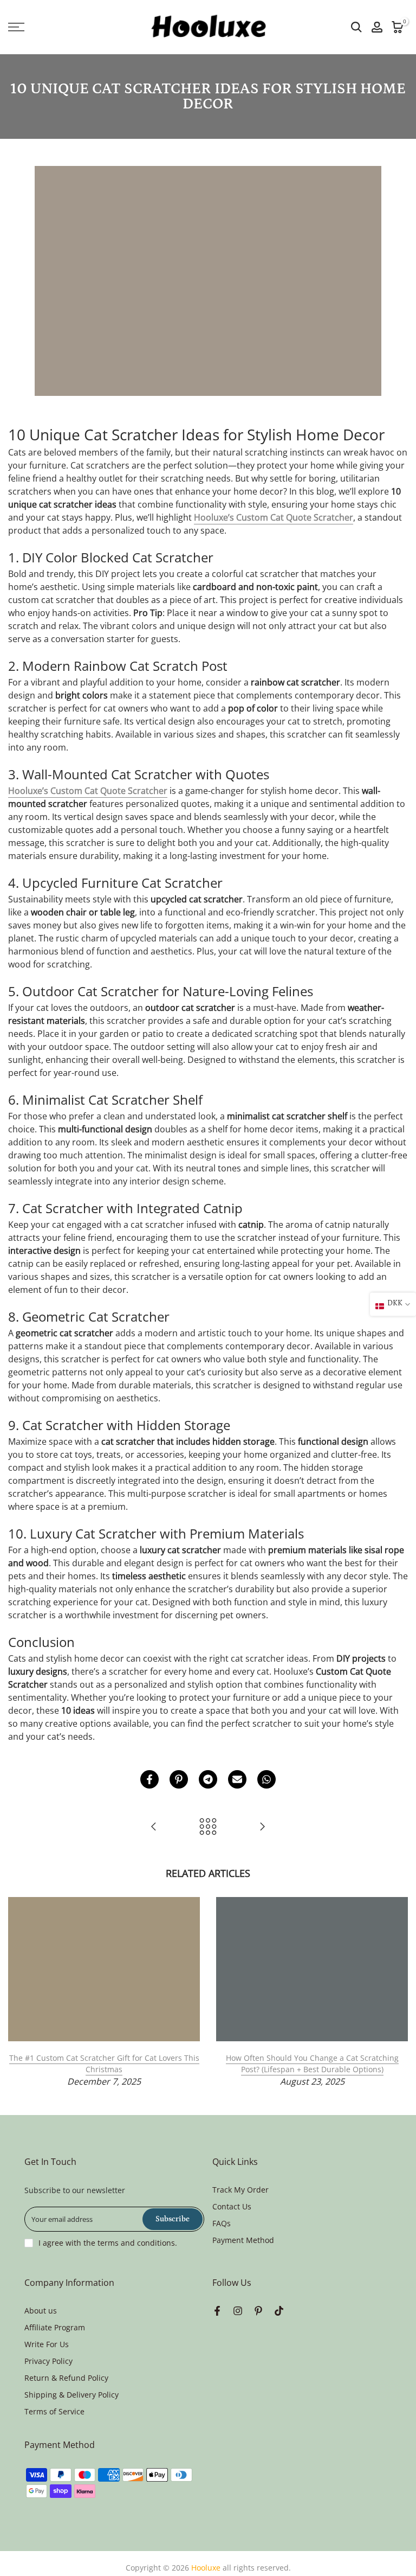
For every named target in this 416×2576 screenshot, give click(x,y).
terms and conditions (136, 2243)
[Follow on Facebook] (217, 2311)
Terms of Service (54, 2411)
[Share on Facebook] (149, 1779)
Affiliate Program (55, 2327)
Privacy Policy (48, 2361)
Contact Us (232, 2206)
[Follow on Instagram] (238, 2311)
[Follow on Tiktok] (279, 2311)
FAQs (222, 2223)
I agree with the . (108, 2243)
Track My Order (240, 2190)
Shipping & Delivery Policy (71, 2395)
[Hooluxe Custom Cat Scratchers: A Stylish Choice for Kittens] (154, 1827)
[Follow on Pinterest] (258, 2311)
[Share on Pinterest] (179, 1779)
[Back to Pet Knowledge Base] (208, 1827)
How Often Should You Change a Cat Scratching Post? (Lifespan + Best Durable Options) (312, 2064)
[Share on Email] (237, 1779)
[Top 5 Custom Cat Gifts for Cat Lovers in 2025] (262, 1827)
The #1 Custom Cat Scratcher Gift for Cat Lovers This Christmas (104, 2064)
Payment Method (243, 2240)
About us (41, 2311)
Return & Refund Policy (66, 2378)
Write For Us (47, 2344)
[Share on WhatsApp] (266, 1779)
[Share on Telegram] (208, 1779)
